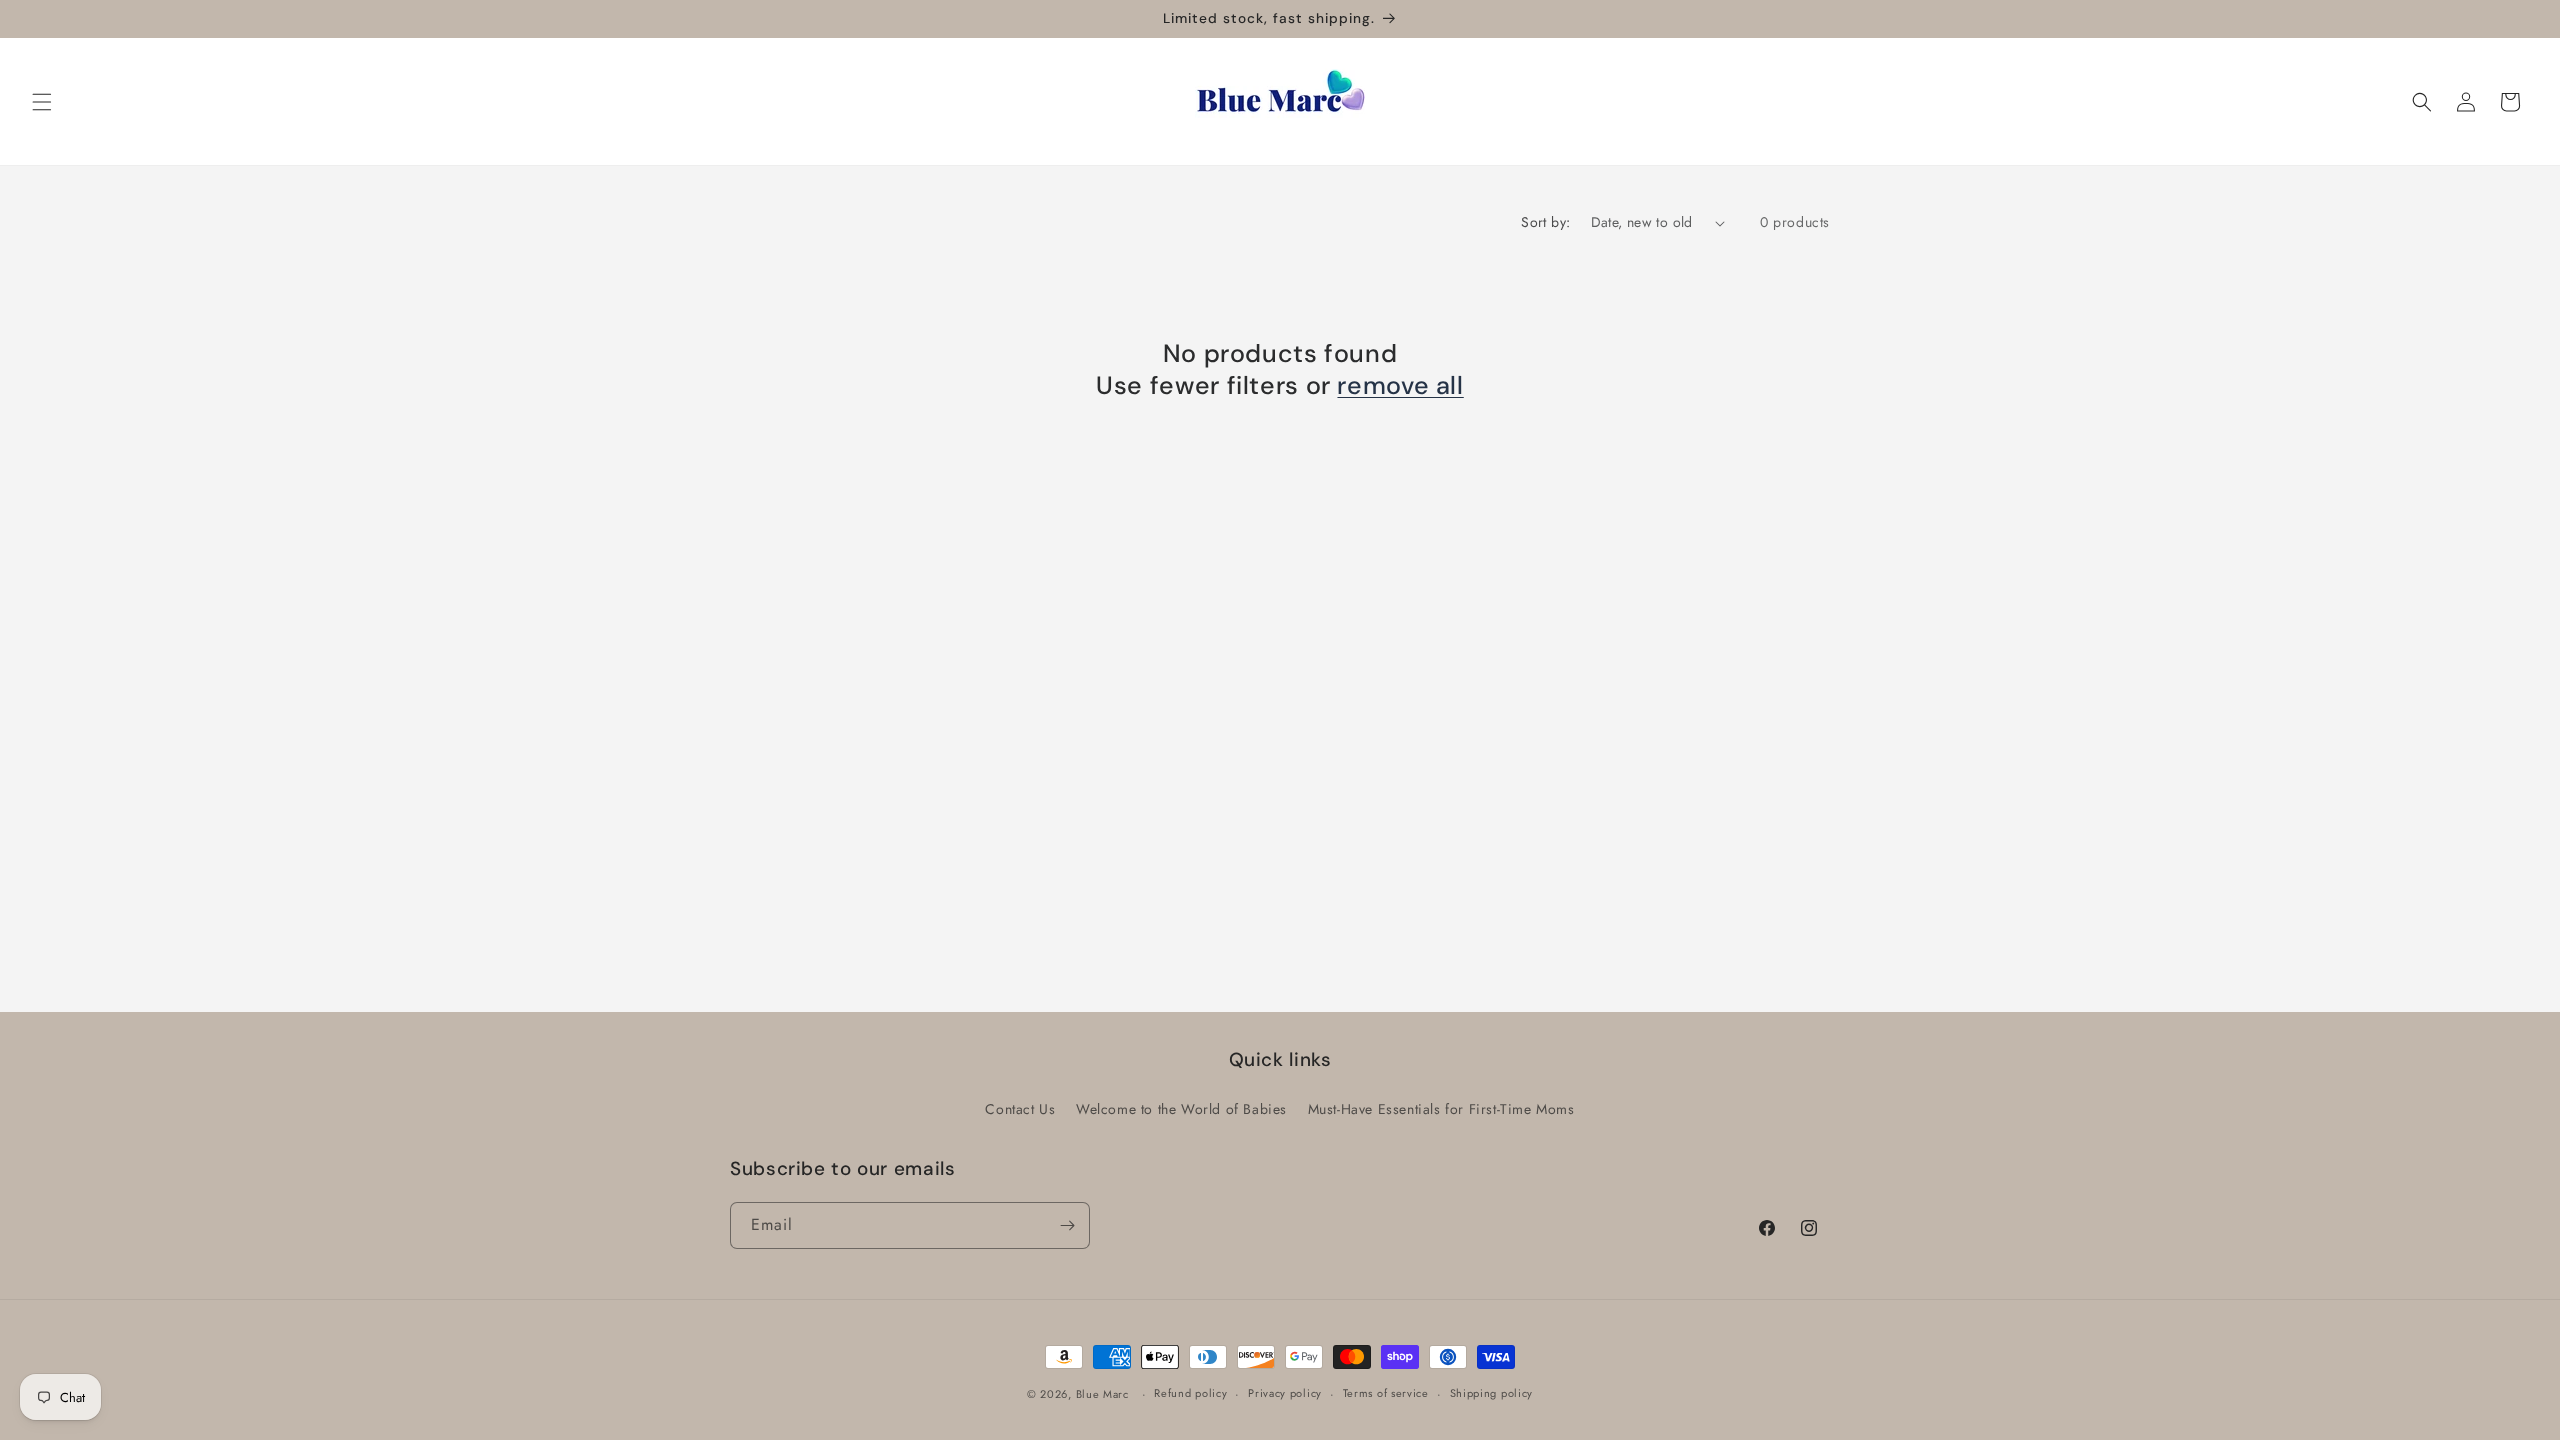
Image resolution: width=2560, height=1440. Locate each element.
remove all (1400, 386)
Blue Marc (1102, 1394)
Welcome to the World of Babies (1181, 1109)
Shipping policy (1492, 1393)
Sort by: (1545, 222)
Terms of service (1386, 1393)
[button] (42, 102)
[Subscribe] (1067, 1225)
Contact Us (1020, 1109)
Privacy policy (1285, 1393)
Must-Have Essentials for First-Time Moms (1441, 1109)
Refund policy (1190, 1393)
